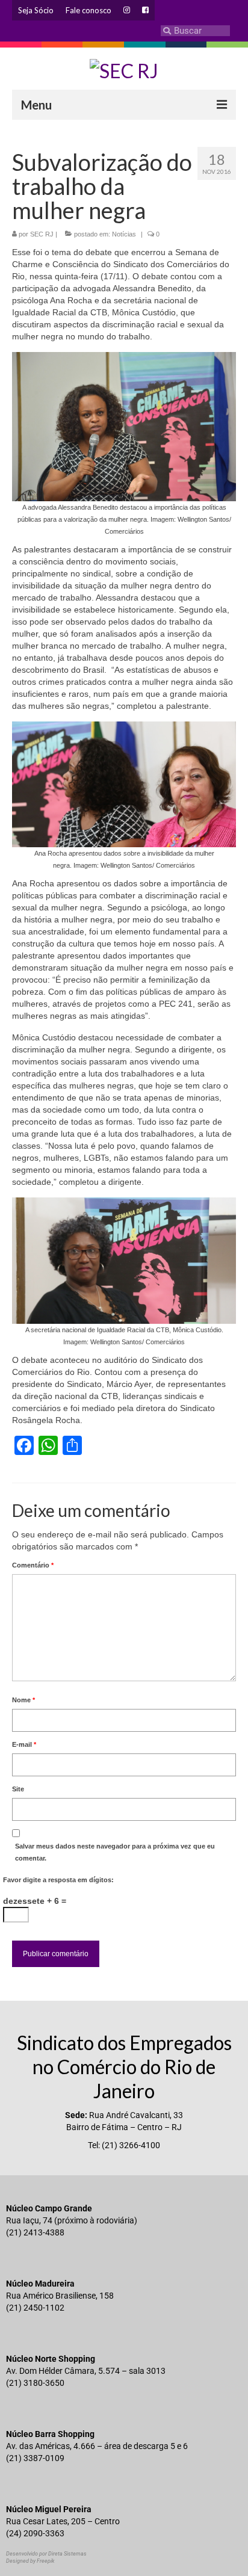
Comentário (33, 1565)
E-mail (24, 1744)
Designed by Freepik (30, 2561)
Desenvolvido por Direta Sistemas (46, 2554)
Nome (23, 1700)
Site (18, 1789)
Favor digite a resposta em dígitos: (58, 1880)
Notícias (124, 234)
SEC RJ (42, 234)
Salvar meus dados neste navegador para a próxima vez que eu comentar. (115, 1852)
